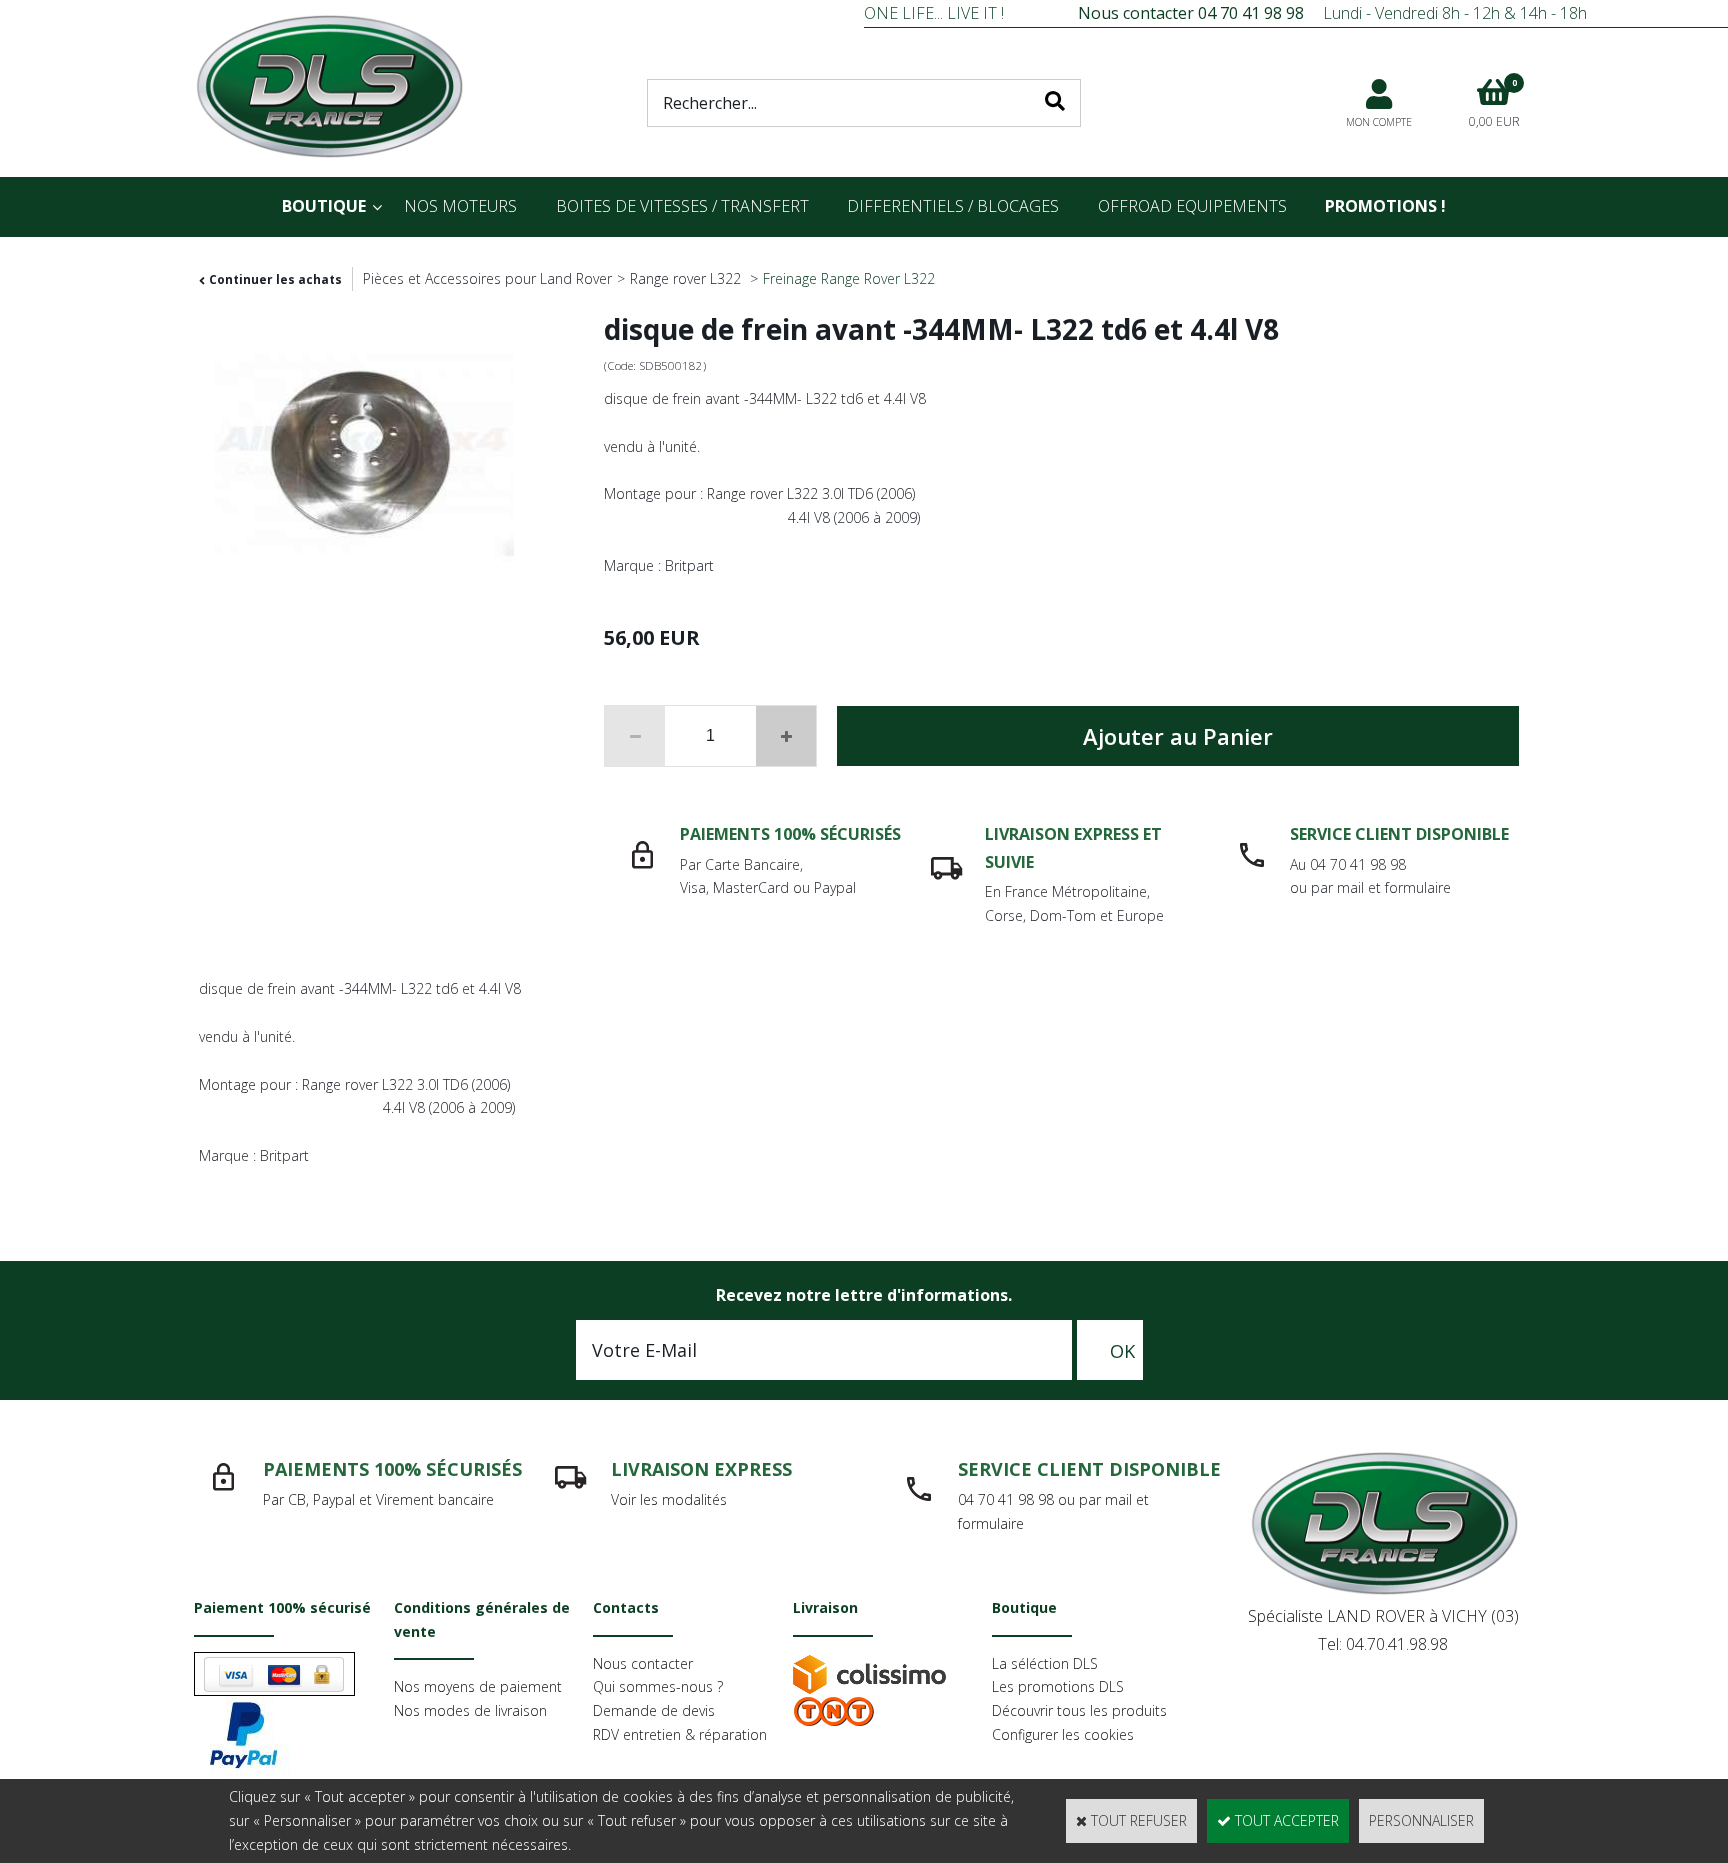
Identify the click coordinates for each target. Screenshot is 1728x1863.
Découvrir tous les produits (1079, 1710)
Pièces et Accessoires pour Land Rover (487, 278)
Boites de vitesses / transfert (682, 206)
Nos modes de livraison (470, 1710)
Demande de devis (654, 1710)
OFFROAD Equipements (1192, 206)
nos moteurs (460, 206)
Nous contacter (643, 1663)
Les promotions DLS (1058, 1686)
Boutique (324, 206)
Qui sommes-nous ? (658, 1686)
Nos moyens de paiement (478, 1686)
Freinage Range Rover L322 (849, 278)
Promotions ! (1385, 206)
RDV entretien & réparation (680, 1734)
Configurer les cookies (1063, 1734)
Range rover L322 (687, 278)
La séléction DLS (1045, 1663)
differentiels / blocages (953, 206)
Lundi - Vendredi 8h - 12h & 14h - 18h (1332, 13)
